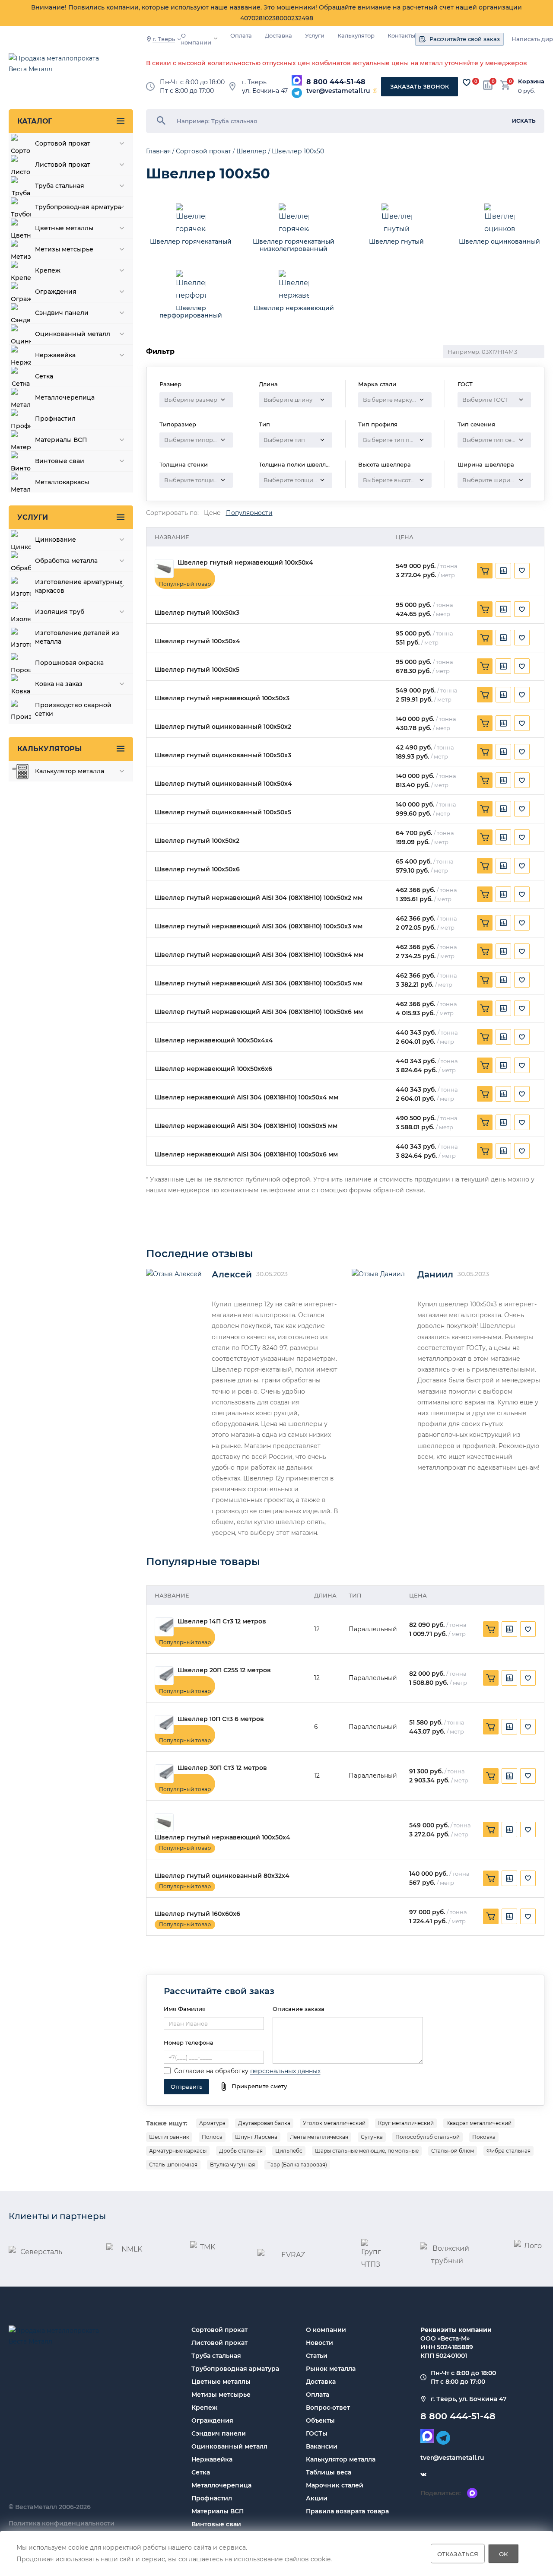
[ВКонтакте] (423, 2475)
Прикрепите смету (259, 2086)
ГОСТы (317, 2433)
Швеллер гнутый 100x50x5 (197, 670)
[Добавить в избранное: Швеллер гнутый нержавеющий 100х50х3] (522, 695)
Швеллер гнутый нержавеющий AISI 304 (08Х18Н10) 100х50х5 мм (259, 983)
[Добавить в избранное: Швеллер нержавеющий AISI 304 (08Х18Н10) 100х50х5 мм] (522, 1122)
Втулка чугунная (232, 2165)
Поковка (484, 2137)
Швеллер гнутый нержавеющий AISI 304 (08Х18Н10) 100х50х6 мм (259, 1012)
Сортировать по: (172, 513)
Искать (524, 121)
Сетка (201, 2472)
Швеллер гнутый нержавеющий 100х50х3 (222, 698)
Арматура (212, 2123)
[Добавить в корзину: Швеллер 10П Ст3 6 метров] (491, 1727)
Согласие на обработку (211, 2071)
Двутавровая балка (264, 2123)
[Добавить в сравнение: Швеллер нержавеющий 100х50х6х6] (503, 1065)
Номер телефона (189, 2042)
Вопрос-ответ (328, 2408)
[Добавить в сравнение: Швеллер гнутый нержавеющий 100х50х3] (503, 695)
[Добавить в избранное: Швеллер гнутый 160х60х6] (528, 1916)
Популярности (249, 513)
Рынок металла (331, 2369)
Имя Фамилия (185, 2009)
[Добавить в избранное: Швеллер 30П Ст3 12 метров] (528, 1776)
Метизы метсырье (221, 2395)
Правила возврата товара (347, 2511)
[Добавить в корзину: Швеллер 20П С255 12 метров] (491, 1678)
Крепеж (204, 2408)
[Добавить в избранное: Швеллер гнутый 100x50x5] (522, 666)
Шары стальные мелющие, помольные (367, 2151)
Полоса (212, 2137)
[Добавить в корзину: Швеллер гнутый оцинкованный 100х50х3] (485, 752)
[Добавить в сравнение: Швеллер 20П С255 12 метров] (509, 1678)
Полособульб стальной (427, 2137)
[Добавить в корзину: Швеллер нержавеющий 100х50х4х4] (485, 1037)
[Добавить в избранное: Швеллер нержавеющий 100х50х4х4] (522, 1037)
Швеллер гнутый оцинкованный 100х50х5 (223, 812)
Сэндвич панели (219, 2433)
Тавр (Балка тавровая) (297, 2165)
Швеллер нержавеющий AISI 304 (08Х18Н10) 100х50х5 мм (246, 1126)
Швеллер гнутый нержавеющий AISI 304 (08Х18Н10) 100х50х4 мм (259, 955)
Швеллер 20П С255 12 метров (224, 1670)
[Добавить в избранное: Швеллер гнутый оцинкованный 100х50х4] (522, 780)
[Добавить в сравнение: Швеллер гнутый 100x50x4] (503, 638)
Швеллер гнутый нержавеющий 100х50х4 (245, 563)
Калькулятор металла (341, 2459)
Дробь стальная (241, 2151)
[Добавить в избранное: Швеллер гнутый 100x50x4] (522, 638)
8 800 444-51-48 (336, 82)
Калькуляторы (49, 749)
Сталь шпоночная (173, 2165)
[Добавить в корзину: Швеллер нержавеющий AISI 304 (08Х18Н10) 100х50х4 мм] (485, 1094)
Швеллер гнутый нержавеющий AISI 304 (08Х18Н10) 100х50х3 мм (259, 926)
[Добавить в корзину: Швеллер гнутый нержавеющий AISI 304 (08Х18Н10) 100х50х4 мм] (485, 951)
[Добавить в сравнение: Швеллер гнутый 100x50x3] (503, 609)
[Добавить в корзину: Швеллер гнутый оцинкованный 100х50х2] (485, 723)
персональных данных (285, 2071)
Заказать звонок (420, 86)
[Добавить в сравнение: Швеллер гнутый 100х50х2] (503, 837)
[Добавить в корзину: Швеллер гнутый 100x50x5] (485, 666)
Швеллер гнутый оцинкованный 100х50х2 (223, 727)
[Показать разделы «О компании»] (216, 38)
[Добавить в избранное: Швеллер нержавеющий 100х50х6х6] (522, 1065)
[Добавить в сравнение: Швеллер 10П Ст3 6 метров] (509, 1727)
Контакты (401, 36)
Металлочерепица (221, 2485)
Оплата (241, 36)
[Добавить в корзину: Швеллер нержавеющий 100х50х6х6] (485, 1065)
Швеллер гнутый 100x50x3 (197, 613)
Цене (212, 513)
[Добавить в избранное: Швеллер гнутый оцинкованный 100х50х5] (522, 809)
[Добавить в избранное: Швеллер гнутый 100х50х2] (522, 837)
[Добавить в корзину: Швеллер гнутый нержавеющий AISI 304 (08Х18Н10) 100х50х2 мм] (485, 894)
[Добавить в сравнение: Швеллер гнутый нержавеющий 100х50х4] (503, 571)
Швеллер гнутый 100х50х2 (197, 841)
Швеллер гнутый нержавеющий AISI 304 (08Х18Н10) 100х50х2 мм (259, 898)
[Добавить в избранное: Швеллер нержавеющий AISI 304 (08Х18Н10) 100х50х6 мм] (522, 1151)
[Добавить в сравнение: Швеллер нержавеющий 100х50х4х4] (503, 1037)
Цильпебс (289, 2151)
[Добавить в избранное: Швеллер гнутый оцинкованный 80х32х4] (528, 1878)
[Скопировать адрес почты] (375, 91)
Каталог (35, 121)
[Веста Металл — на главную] (58, 68)
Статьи (317, 2356)
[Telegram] (297, 93)
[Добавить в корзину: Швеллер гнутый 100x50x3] (485, 609)
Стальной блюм (453, 2151)
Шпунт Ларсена (256, 2137)
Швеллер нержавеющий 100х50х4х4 (214, 1040)
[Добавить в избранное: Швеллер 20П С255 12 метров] (528, 1678)
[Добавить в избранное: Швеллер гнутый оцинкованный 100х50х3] (522, 752)
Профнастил (212, 2498)
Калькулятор (356, 36)
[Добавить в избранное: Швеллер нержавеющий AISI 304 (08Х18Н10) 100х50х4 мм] (522, 1094)
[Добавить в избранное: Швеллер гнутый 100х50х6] (522, 866)
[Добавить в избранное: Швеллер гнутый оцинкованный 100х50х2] (522, 723)
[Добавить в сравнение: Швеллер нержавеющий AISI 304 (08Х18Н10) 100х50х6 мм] (503, 1151)
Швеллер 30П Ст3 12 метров (222, 1768)
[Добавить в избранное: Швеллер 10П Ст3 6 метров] (528, 1727)
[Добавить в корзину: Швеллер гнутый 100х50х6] (485, 866)
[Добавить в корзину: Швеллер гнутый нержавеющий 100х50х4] (485, 571)
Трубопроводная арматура (235, 2369)
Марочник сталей (335, 2485)
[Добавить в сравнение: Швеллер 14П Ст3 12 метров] (509, 1629)
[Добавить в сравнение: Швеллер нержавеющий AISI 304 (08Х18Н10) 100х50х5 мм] (503, 1122)
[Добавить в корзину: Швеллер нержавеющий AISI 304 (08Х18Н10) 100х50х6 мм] (485, 1151)
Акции (317, 2498)
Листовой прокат (219, 2343)
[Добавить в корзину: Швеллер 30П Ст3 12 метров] (491, 1776)
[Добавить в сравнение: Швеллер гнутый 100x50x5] (503, 666)
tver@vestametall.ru (338, 91)
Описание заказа (299, 2009)
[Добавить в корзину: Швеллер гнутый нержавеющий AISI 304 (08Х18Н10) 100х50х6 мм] (485, 1008)
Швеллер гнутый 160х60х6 (197, 1914)
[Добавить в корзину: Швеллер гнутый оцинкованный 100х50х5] (485, 809)
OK (504, 2554)
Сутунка (372, 2137)
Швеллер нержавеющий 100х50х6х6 (213, 1069)
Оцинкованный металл (229, 2446)
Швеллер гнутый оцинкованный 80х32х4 (222, 1876)
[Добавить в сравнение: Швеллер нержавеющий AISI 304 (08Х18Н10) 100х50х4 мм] (503, 1094)
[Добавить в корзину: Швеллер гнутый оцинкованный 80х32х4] (491, 1878)
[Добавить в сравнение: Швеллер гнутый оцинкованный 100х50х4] (503, 780)
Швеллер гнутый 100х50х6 (197, 869)
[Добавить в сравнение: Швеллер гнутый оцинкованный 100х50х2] (503, 723)
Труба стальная (216, 2356)
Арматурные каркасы (178, 2151)
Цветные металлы (221, 2382)
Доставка (278, 36)
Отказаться (458, 2554)
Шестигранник (169, 2137)
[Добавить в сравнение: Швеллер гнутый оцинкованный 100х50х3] (503, 752)
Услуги (315, 36)
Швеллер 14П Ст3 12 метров (222, 1622)
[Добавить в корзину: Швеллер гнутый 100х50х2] (485, 837)
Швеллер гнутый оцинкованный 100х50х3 (223, 755)
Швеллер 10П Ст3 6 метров (221, 1719)
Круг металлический (406, 2123)
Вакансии (322, 2446)
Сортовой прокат (219, 2330)
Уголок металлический (334, 2123)
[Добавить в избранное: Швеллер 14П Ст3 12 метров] (528, 1629)
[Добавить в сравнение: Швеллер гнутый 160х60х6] (509, 1916)
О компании (196, 39)
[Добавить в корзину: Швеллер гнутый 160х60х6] (491, 1916)
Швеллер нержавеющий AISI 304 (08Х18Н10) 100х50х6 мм (246, 1155)
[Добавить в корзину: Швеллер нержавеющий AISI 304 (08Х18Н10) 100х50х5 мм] (485, 1122)
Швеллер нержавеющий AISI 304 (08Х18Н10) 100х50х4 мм (246, 1097)
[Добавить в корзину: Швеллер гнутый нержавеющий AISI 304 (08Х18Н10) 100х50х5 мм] (485, 980)
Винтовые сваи (216, 2524)
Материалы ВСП (218, 2511)
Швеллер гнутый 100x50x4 (197, 641)
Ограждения (212, 2420)
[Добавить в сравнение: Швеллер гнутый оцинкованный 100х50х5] (503, 809)
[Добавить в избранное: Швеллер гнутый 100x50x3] (522, 609)
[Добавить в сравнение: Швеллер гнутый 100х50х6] (503, 866)
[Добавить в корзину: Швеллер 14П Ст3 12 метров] (491, 1629)
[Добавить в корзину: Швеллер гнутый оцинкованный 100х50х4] (485, 780)
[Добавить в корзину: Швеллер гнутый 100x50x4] (485, 638)
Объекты (320, 2420)
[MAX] (297, 80)
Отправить (186, 2087)
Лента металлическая (319, 2137)
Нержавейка (212, 2459)
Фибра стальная (509, 2151)
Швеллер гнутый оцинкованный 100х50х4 (223, 784)
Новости (319, 2343)
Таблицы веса (329, 2472)
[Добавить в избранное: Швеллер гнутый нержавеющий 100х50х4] (522, 571)
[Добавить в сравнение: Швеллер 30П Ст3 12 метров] (509, 1776)
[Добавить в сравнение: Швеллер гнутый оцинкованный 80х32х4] (509, 1878)
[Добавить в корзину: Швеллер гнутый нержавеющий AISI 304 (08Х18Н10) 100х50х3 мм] (485, 923)
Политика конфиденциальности (62, 2523)
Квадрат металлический (479, 2123)
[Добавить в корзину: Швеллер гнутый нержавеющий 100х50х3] (485, 695)
